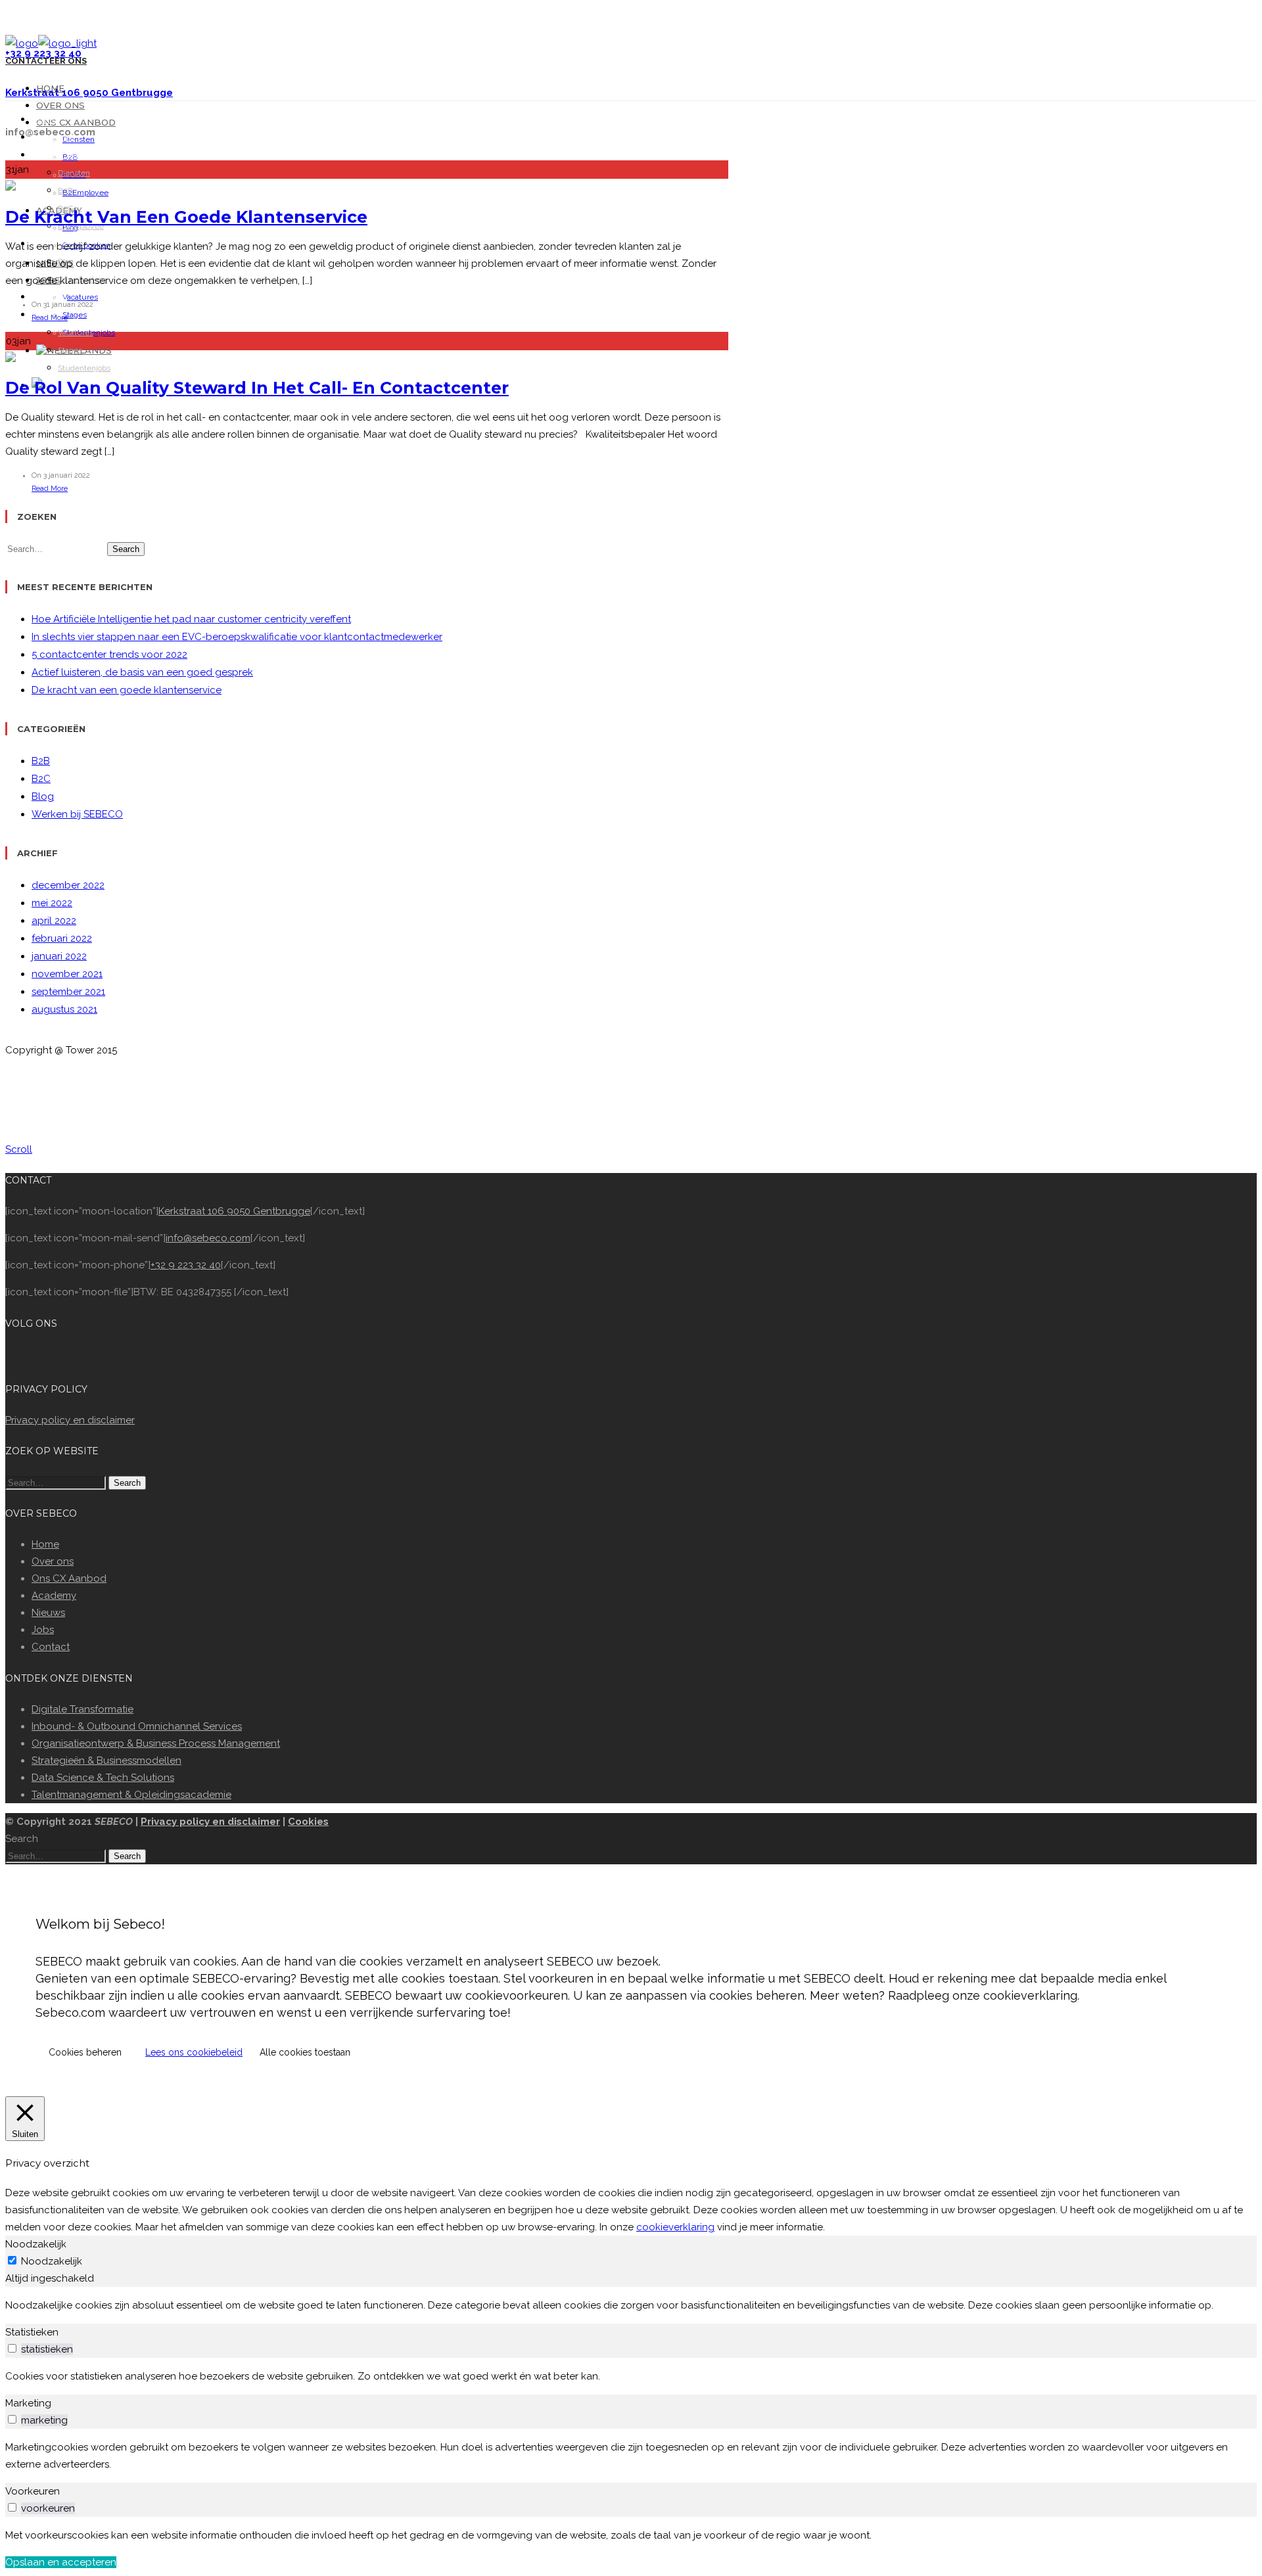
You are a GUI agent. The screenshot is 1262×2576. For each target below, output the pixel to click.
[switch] (12, 2348)
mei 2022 (52, 903)
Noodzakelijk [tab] (36, 2244)
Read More (50, 318)
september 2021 (68, 992)
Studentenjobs (84, 368)
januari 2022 (59, 956)
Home (50, 88)
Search (126, 549)
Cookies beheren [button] (85, 2052)
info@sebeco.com (208, 1238)
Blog (43, 796)
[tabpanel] (631, 2305)
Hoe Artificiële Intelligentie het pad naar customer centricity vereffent (191, 619)
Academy (54, 1596)
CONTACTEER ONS (46, 61)
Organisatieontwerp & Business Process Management (156, 1743)
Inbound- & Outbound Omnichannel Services (137, 1726)
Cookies (308, 1822)
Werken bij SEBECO (77, 814)
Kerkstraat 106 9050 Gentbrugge (234, 1211)
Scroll (19, 1149)
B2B (65, 191)
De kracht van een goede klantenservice (186, 217)
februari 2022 (62, 938)
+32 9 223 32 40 (186, 1265)
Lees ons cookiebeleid (194, 2052)
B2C (41, 779)
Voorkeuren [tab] (33, 2491)
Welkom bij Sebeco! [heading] (100, 1924)
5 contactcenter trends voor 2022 (109, 655)
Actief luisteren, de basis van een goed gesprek (142, 672)
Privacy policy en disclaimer (70, 1420)
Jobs (43, 1630)
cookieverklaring (675, 2227)
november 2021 (67, 974)
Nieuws (48, 1613)
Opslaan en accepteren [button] (61, 2562)
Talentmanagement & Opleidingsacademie (131, 1795)
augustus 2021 (64, 1009)
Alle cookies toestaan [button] (305, 2052)
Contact (51, 1647)
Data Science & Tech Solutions (103, 1778)
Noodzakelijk (52, 2261)
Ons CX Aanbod (76, 122)
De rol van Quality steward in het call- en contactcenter (257, 388)
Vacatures (76, 333)
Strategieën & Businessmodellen (106, 1760)
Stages (75, 315)
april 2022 (54, 921)
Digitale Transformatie (82, 1709)
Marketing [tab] (28, 2403)
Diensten (79, 139)
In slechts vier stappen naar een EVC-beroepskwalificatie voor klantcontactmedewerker (237, 637)
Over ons (60, 105)
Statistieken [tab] (32, 2332)
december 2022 (68, 885)
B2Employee (85, 193)
